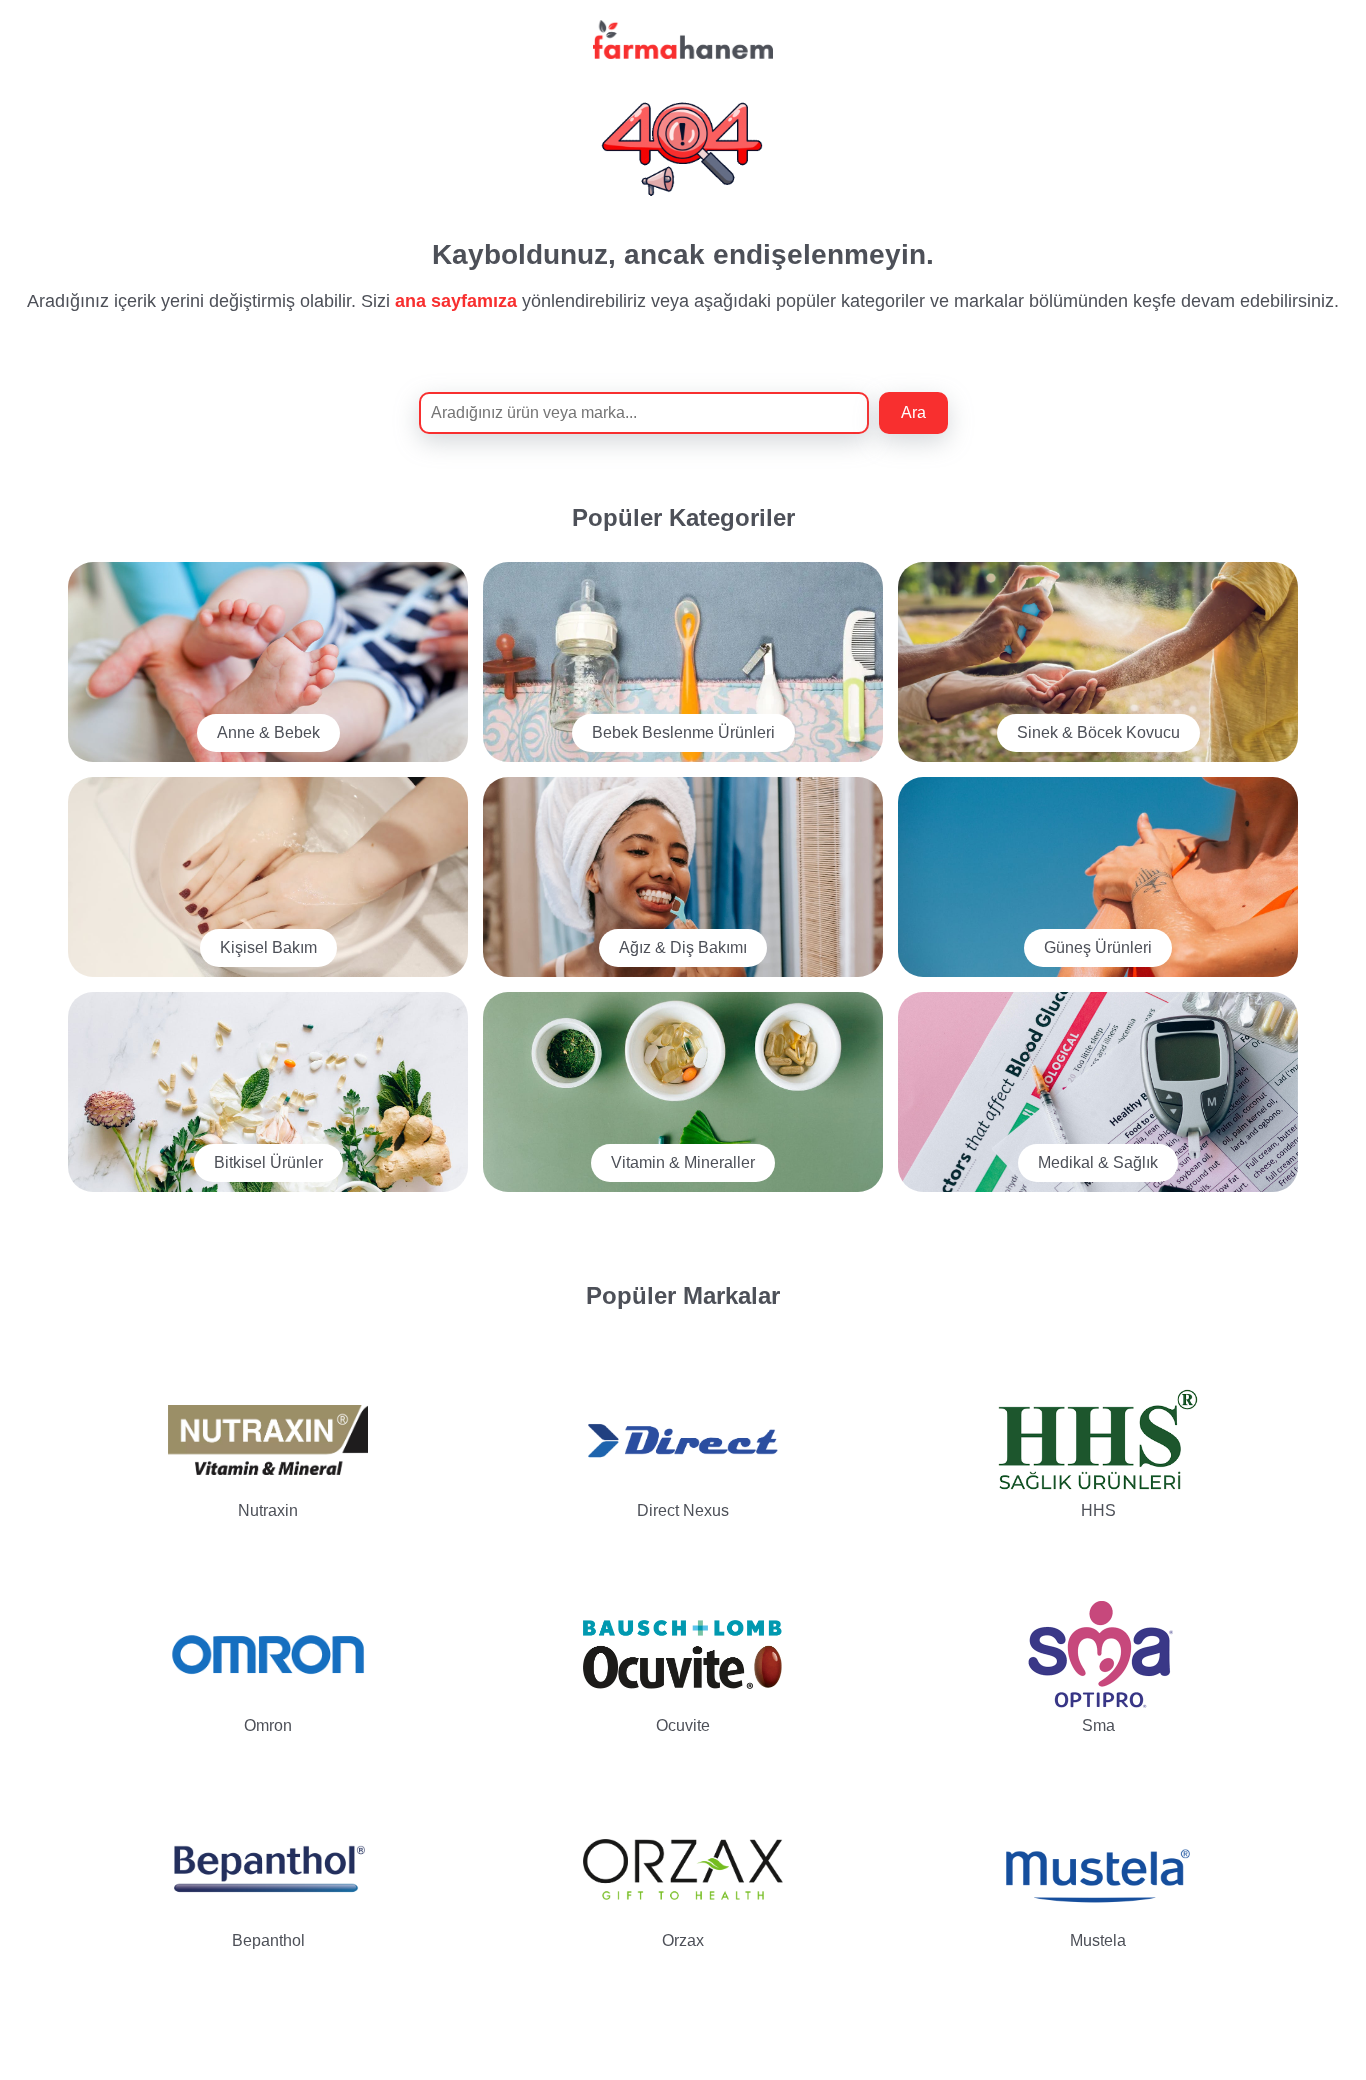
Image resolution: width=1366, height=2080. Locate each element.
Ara (913, 412)
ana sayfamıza (456, 301)
